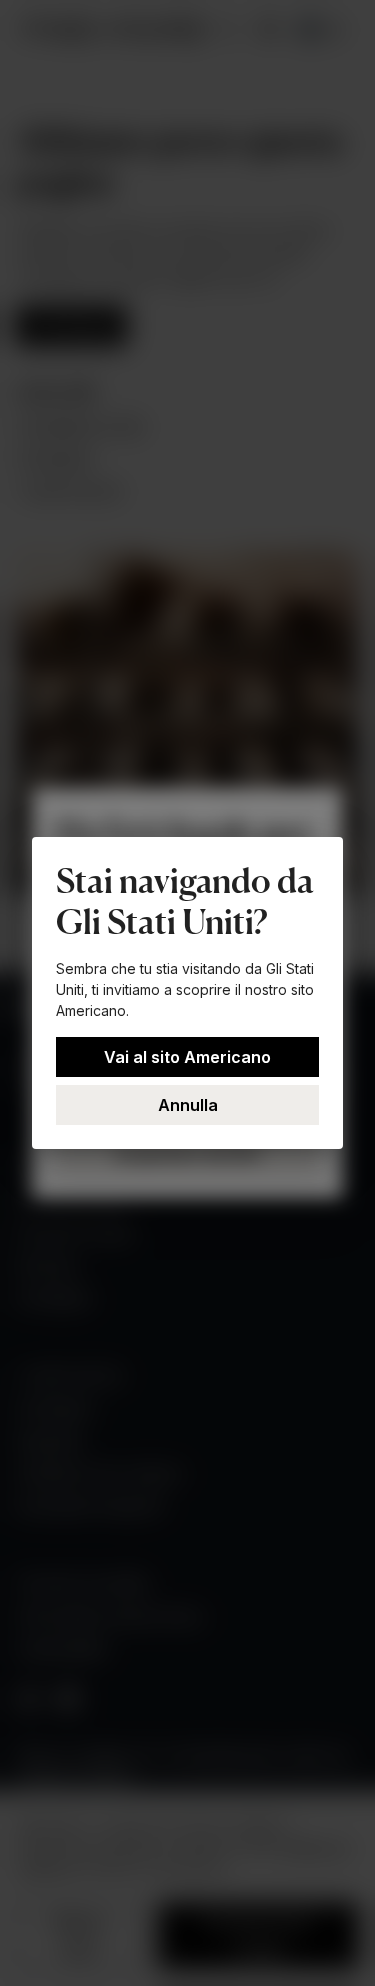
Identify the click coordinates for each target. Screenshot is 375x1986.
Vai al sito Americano (187, 1057)
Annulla (188, 1105)
